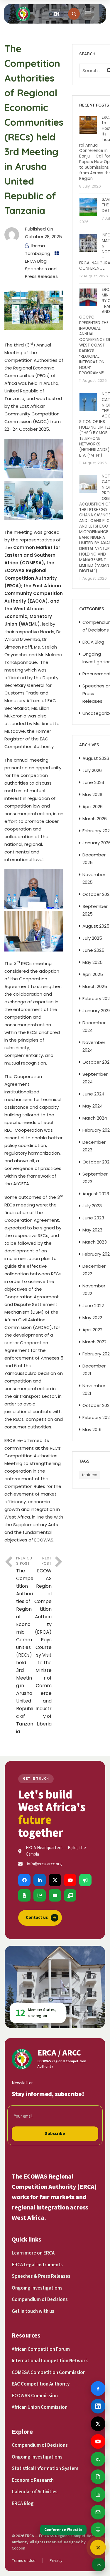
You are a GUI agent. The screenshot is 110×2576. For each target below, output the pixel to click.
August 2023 (96, 1194)
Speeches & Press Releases (41, 2276)
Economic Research (33, 2480)
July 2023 (92, 1206)
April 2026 (93, 807)
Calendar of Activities (35, 2492)
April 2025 (93, 974)
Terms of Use (24, 2561)
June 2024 (93, 1094)
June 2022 (93, 1306)
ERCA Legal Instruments (37, 2265)
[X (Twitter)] (55, 1880)
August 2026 (96, 758)
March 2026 (95, 819)
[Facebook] (24, 1880)
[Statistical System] (40, 1895)
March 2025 (95, 986)
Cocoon (18, 2548)
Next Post (43, 1641)
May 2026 (92, 794)
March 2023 (95, 1242)
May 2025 (93, 962)
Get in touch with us (33, 2311)
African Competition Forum (41, 2349)
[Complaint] (85, 1880)
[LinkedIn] (40, 1880)
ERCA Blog (36, 261)
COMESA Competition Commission (49, 2373)
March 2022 (94, 1342)
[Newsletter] (55, 1895)
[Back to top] (99, 2565)
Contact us (41, 1918)
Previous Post (25, 1645)
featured (90, 1475)
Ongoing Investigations (37, 2288)
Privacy (56, 2561)
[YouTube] (70, 1880)
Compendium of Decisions (40, 2300)
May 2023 (92, 1230)
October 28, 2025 (43, 237)
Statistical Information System (45, 2469)
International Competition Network (50, 2361)
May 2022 (92, 1318)
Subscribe (55, 2134)
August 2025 (96, 926)
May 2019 (92, 1429)
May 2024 (93, 1106)
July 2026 (92, 770)
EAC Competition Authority (41, 2384)
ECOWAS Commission (35, 2396)
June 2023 (93, 1218)
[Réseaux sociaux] (98, 2547)
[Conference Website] (70, 1895)
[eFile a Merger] (24, 1895)
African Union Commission (40, 2407)
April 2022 (92, 1330)
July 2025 (92, 938)
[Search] (74, 14)
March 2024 (95, 1118)
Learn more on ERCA (33, 2253)
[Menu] (88, 14)
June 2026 (93, 782)
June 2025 (93, 950)
